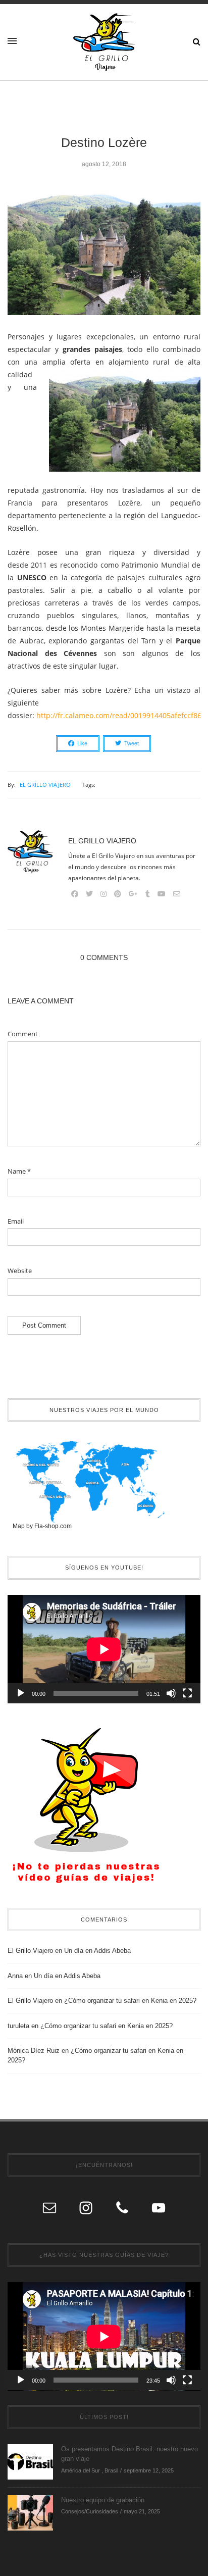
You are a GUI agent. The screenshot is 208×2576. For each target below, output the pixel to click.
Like (82, 743)
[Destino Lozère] (104, 258)
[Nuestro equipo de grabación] (30, 2512)
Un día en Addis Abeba (97, 1951)
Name (19, 1171)
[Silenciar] (171, 1693)
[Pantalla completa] (187, 1693)
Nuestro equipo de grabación (103, 2500)
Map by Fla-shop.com (42, 1526)
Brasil (111, 2470)
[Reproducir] (21, 1693)
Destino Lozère (104, 142)
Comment (23, 1034)
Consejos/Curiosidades (90, 2511)
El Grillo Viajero (45, 785)
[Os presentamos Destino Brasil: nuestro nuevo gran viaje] (30, 2461)
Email (16, 1221)
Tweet (132, 743)
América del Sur (81, 2470)
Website (20, 1271)
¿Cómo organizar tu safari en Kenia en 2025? (130, 2001)
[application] (104, 1649)
